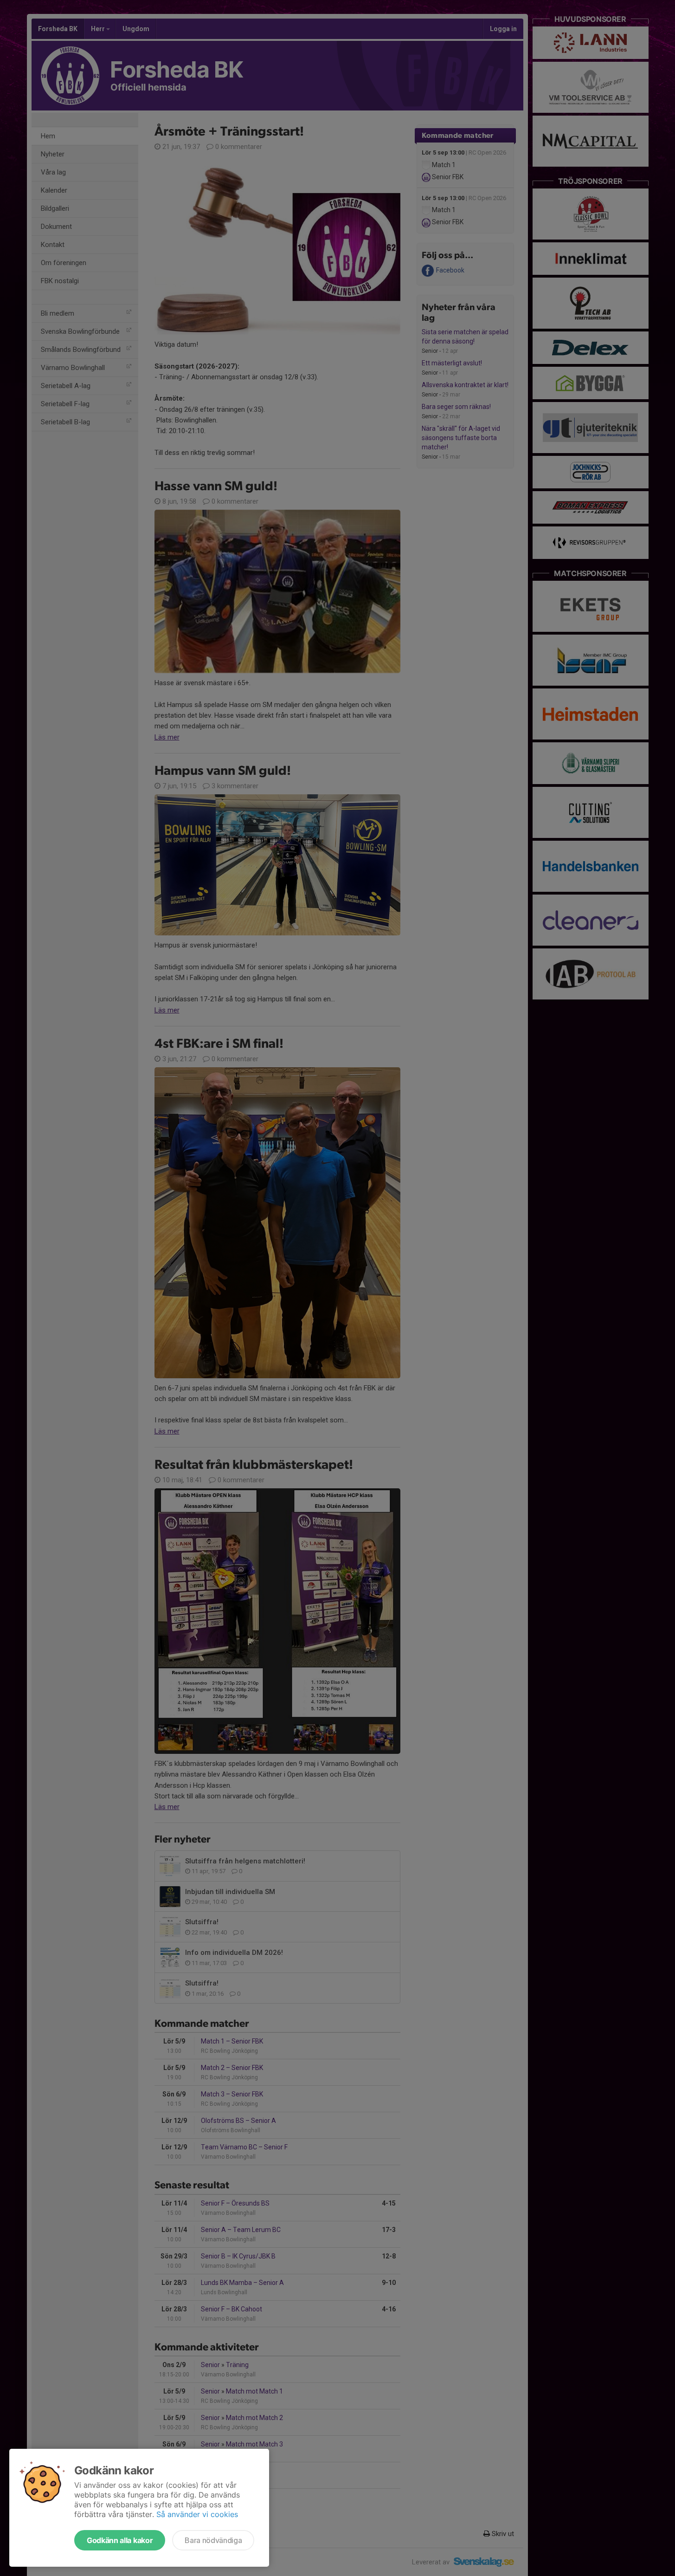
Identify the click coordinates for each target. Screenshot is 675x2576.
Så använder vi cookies (197, 2514)
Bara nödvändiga (213, 2540)
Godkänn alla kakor (120, 2540)
